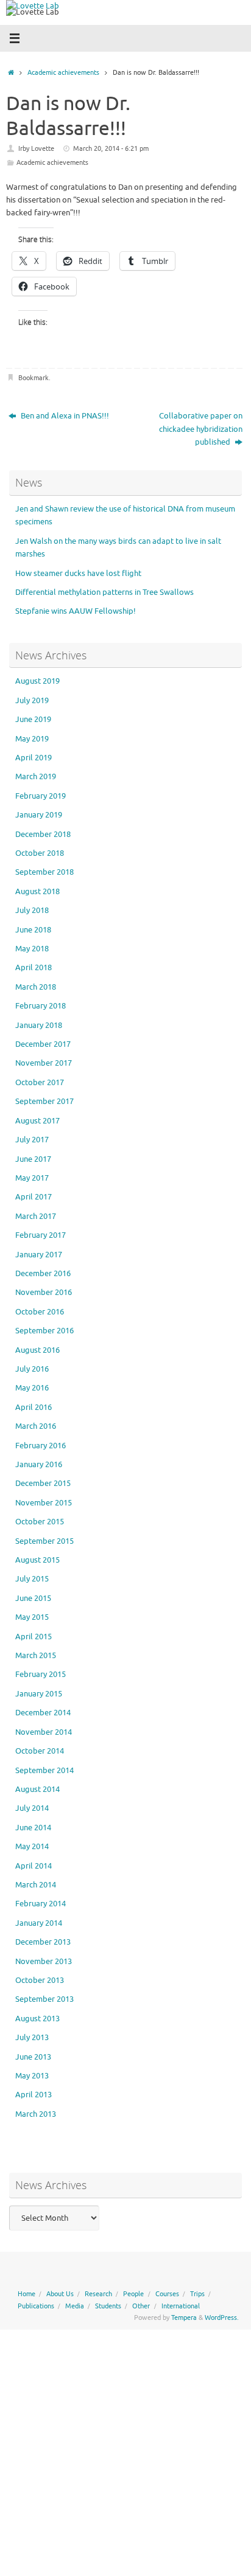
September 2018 (44, 872)
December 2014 (43, 1713)
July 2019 (32, 701)
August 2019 (37, 681)
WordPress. (222, 2317)
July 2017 (32, 1140)
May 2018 (32, 949)
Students (108, 2306)
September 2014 (44, 1771)
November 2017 (44, 1063)
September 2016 (44, 1331)
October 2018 (40, 853)
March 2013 (36, 2114)
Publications (36, 2306)
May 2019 (32, 739)
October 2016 (40, 1312)
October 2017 (40, 1083)
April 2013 (34, 2095)
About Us (60, 2294)
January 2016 (39, 1465)
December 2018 (43, 835)
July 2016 (32, 1369)
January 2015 (39, 1694)
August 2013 (37, 2019)
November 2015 (44, 1503)
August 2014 (37, 1790)
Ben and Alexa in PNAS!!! (64, 416)
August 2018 (37, 892)
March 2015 (36, 1656)
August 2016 (37, 1350)
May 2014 (32, 1847)
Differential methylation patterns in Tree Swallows (104, 592)
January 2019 (39, 815)
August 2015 (37, 1560)
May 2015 (32, 1617)
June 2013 (33, 2057)
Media (75, 2306)
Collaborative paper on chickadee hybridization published (201, 429)
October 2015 (40, 1522)
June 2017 (33, 1159)
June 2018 (33, 930)
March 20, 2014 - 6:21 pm (111, 148)
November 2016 (44, 1293)
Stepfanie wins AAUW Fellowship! (76, 611)
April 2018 (34, 968)
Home (27, 2294)
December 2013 (43, 1942)
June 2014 (33, 1828)
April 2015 (34, 1637)
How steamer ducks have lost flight (78, 574)
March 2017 (36, 1217)
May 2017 (32, 1178)
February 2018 (41, 1006)
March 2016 (36, 1426)
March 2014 (36, 1885)
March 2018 (36, 987)
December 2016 (43, 1274)
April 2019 (34, 758)
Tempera (184, 2317)
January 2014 (39, 1923)
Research (98, 2294)
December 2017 (43, 1044)
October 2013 (40, 1981)
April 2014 (34, 1866)
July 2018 (32, 911)
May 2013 (32, 2076)
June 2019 (33, 720)
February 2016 (41, 1446)
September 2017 (44, 1102)
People (133, 2294)
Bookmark (34, 378)
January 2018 (39, 1026)
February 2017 (41, 1235)
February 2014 (41, 1904)
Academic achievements (63, 72)
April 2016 (34, 1408)
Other (141, 2306)
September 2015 (44, 1541)
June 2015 (33, 1599)
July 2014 (32, 1808)
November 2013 (44, 1962)
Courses (167, 2294)
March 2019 (36, 777)
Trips (197, 2294)
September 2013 (44, 1999)
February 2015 (41, 1675)
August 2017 (37, 1121)
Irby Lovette (36, 148)
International (181, 2306)
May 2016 (32, 1388)
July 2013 (32, 2038)
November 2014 (44, 1732)
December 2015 (43, 1484)
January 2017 (39, 1255)
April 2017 (34, 1197)
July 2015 (32, 1579)
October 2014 (40, 1751)
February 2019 (41, 796)
